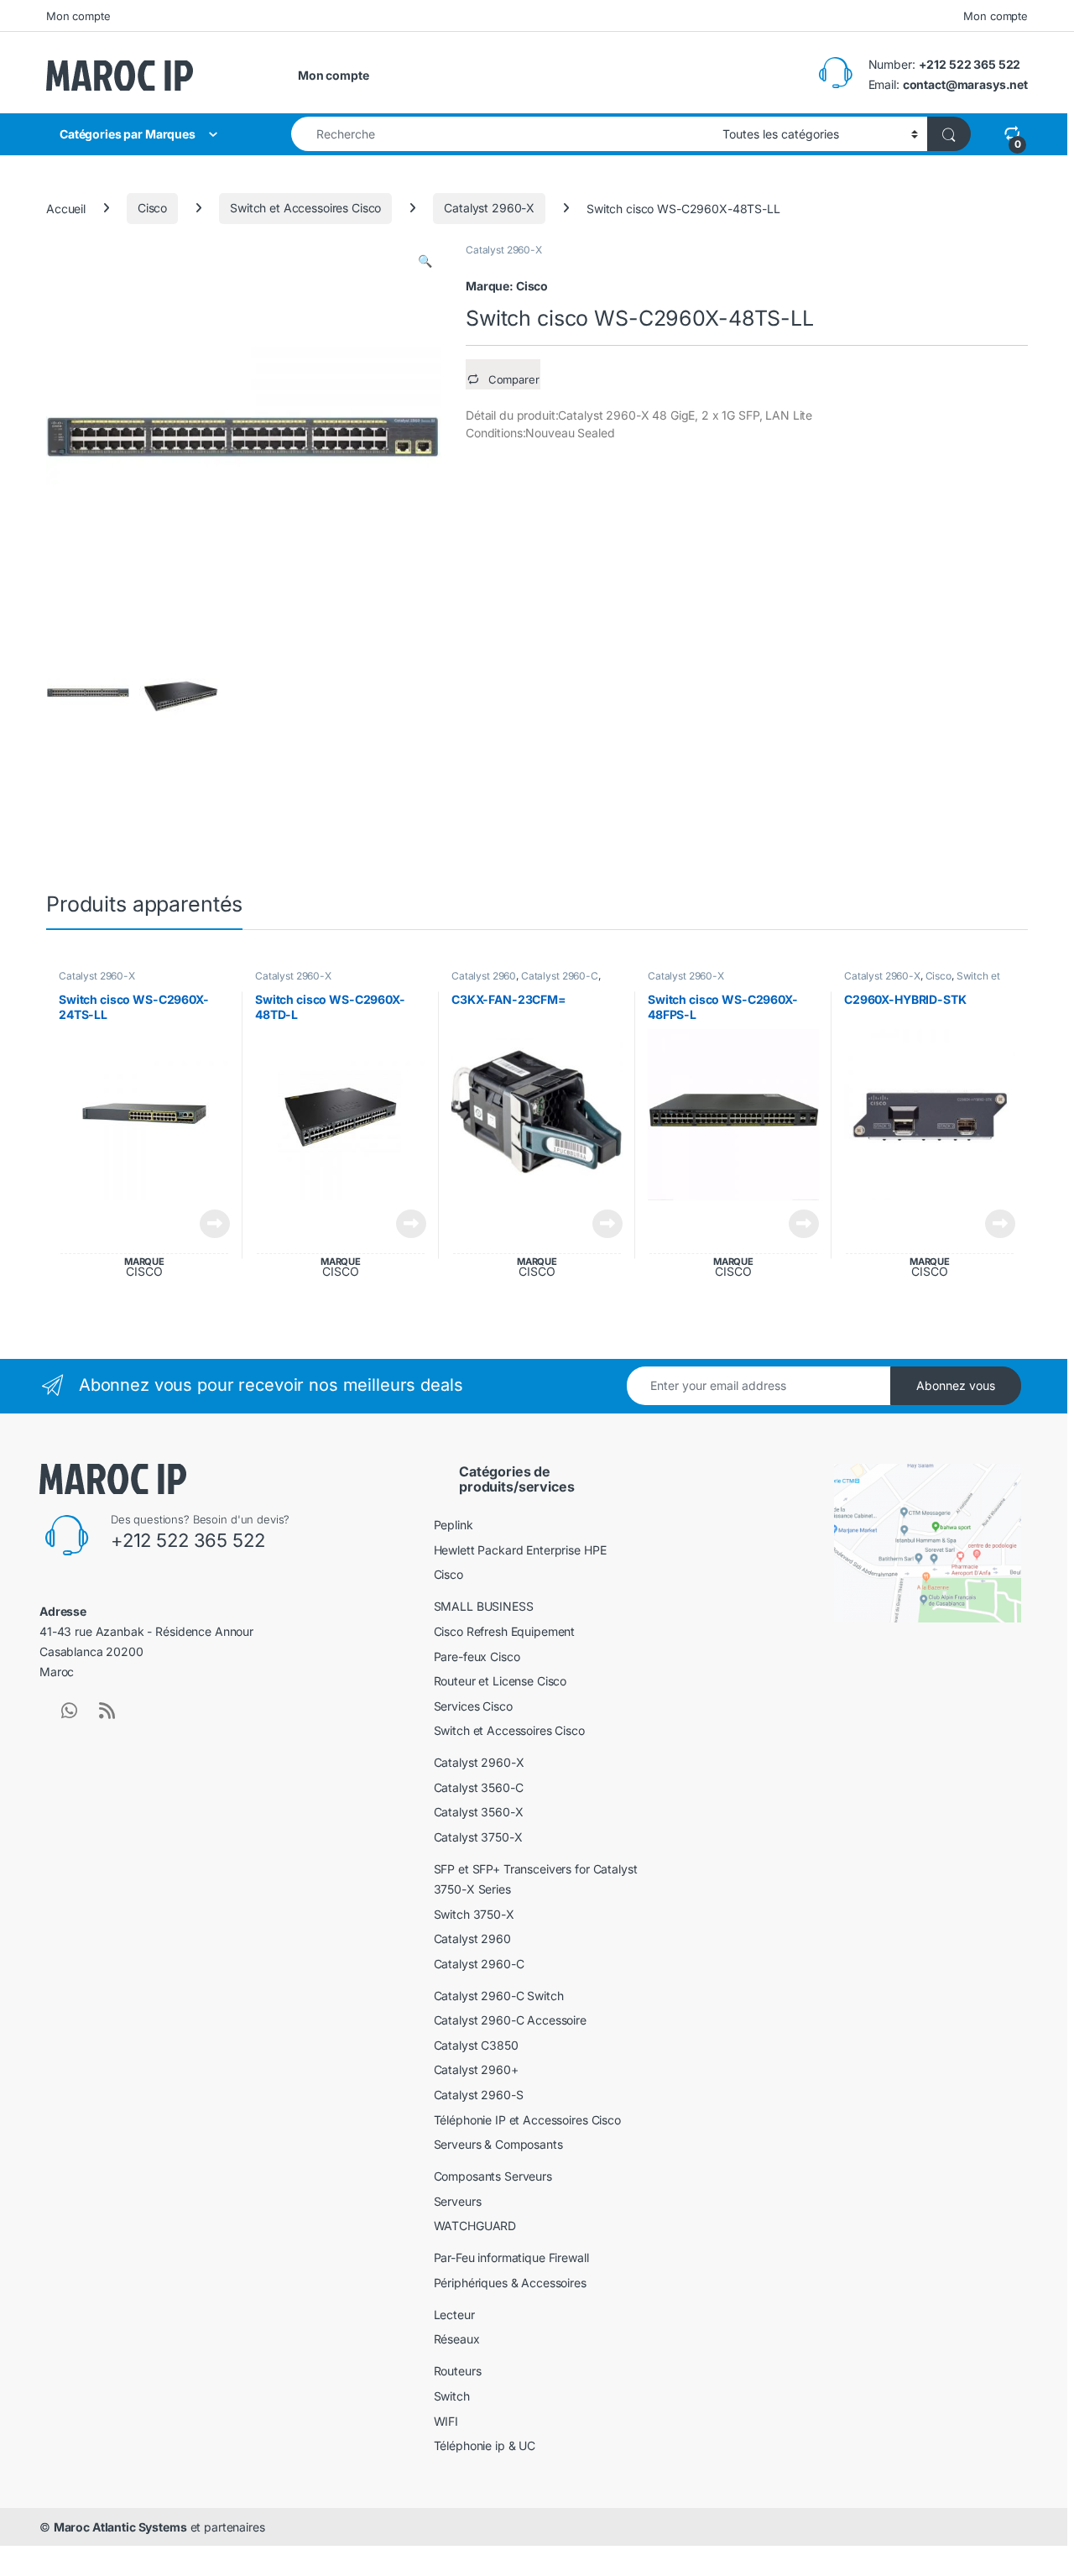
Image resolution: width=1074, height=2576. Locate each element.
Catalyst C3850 (476, 2045)
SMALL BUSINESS (484, 1606)
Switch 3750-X (474, 1914)
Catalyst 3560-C (479, 1787)
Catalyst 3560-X (479, 1812)
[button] (425, 261)
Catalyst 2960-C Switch (499, 1996)
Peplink (454, 1525)
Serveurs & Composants (498, 2144)
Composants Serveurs (493, 2176)
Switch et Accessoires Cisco (305, 208)
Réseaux (457, 2339)
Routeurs (458, 2371)
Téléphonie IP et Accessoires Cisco (527, 2120)
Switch (452, 2396)
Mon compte (78, 16)
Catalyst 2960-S (479, 2095)
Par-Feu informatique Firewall (511, 2257)
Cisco (152, 208)
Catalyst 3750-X (478, 1837)
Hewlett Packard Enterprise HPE (520, 1550)
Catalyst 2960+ (476, 2069)
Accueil (66, 208)
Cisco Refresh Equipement (505, 1631)
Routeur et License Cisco (501, 1681)
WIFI (446, 2421)
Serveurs (458, 2201)
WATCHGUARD (475, 2226)
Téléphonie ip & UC (485, 2445)
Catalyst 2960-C (560, 976)
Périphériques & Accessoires (510, 2283)
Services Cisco (473, 1706)
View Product (209, 1224)
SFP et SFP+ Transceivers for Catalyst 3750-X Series (536, 1879)
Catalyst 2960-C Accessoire (510, 2020)
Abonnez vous (956, 1385)
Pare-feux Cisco (477, 1656)
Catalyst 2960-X (489, 208)
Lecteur (454, 2315)
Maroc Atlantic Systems (120, 2527)
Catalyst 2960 (484, 976)
